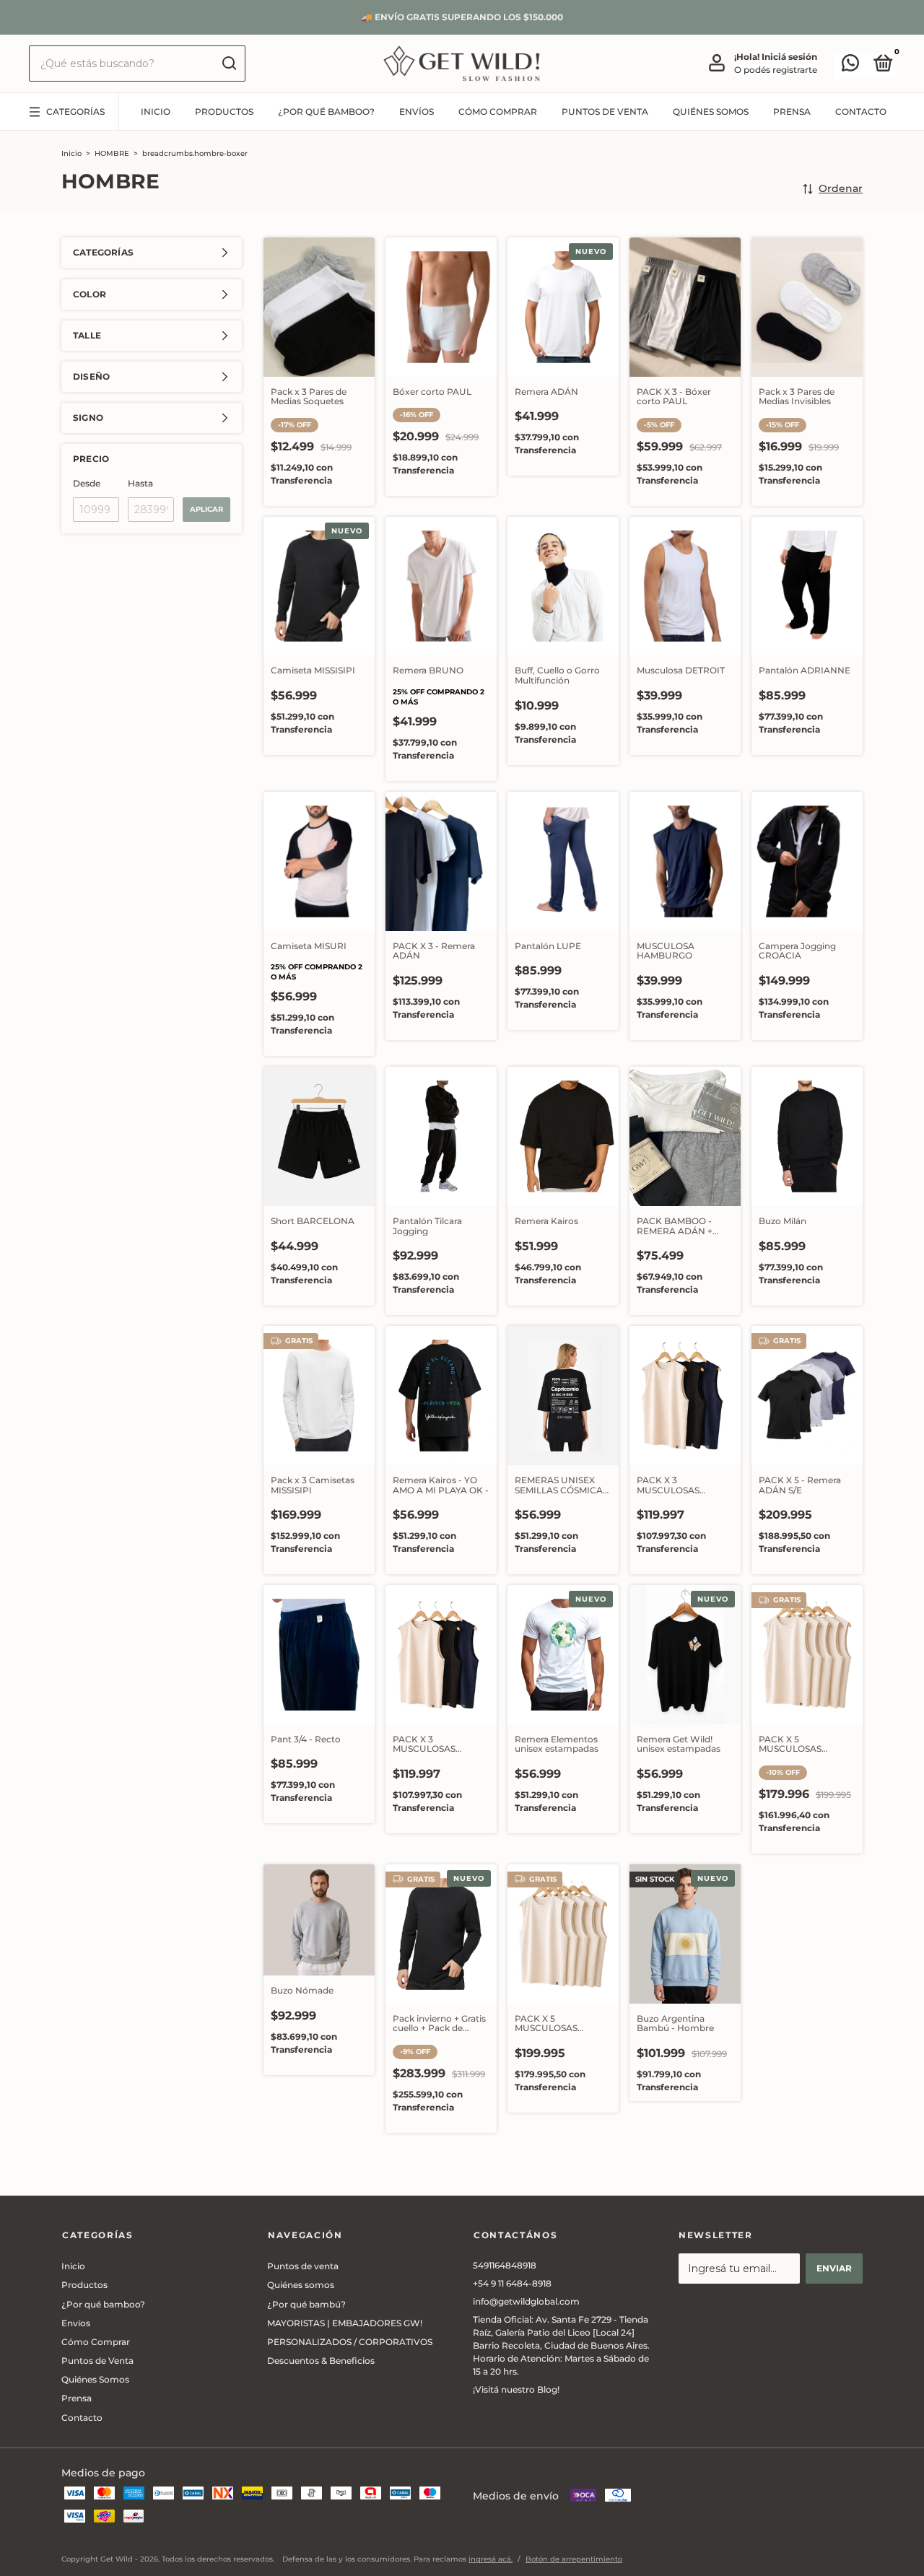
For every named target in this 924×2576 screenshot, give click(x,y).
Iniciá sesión (789, 57)
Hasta (140, 483)
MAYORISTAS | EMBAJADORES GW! (345, 2323)
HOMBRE (112, 153)
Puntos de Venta (605, 112)
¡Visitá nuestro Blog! (516, 2389)
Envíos (417, 112)
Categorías (75, 112)
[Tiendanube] (818, 2561)
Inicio (156, 112)
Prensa (792, 112)
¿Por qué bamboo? (326, 112)
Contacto (861, 112)
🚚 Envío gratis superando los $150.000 (462, 17)
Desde (87, 483)
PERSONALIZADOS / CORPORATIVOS (350, 2342)
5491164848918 (505, 2265)
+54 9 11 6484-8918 (512, 2283)
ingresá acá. (491, 2559)
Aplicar (206, 509)
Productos (224, 112)
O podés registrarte (776, 70)
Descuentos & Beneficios (321, 2361)
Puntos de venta (303, 2266)
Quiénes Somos (711, 112)
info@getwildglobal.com (526, 2301)
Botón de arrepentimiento (574, 2559)
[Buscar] (228, 64)
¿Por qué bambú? (306, 2304)
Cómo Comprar (498, 112)
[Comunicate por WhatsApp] (850, 66)
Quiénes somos (301, 2285)
